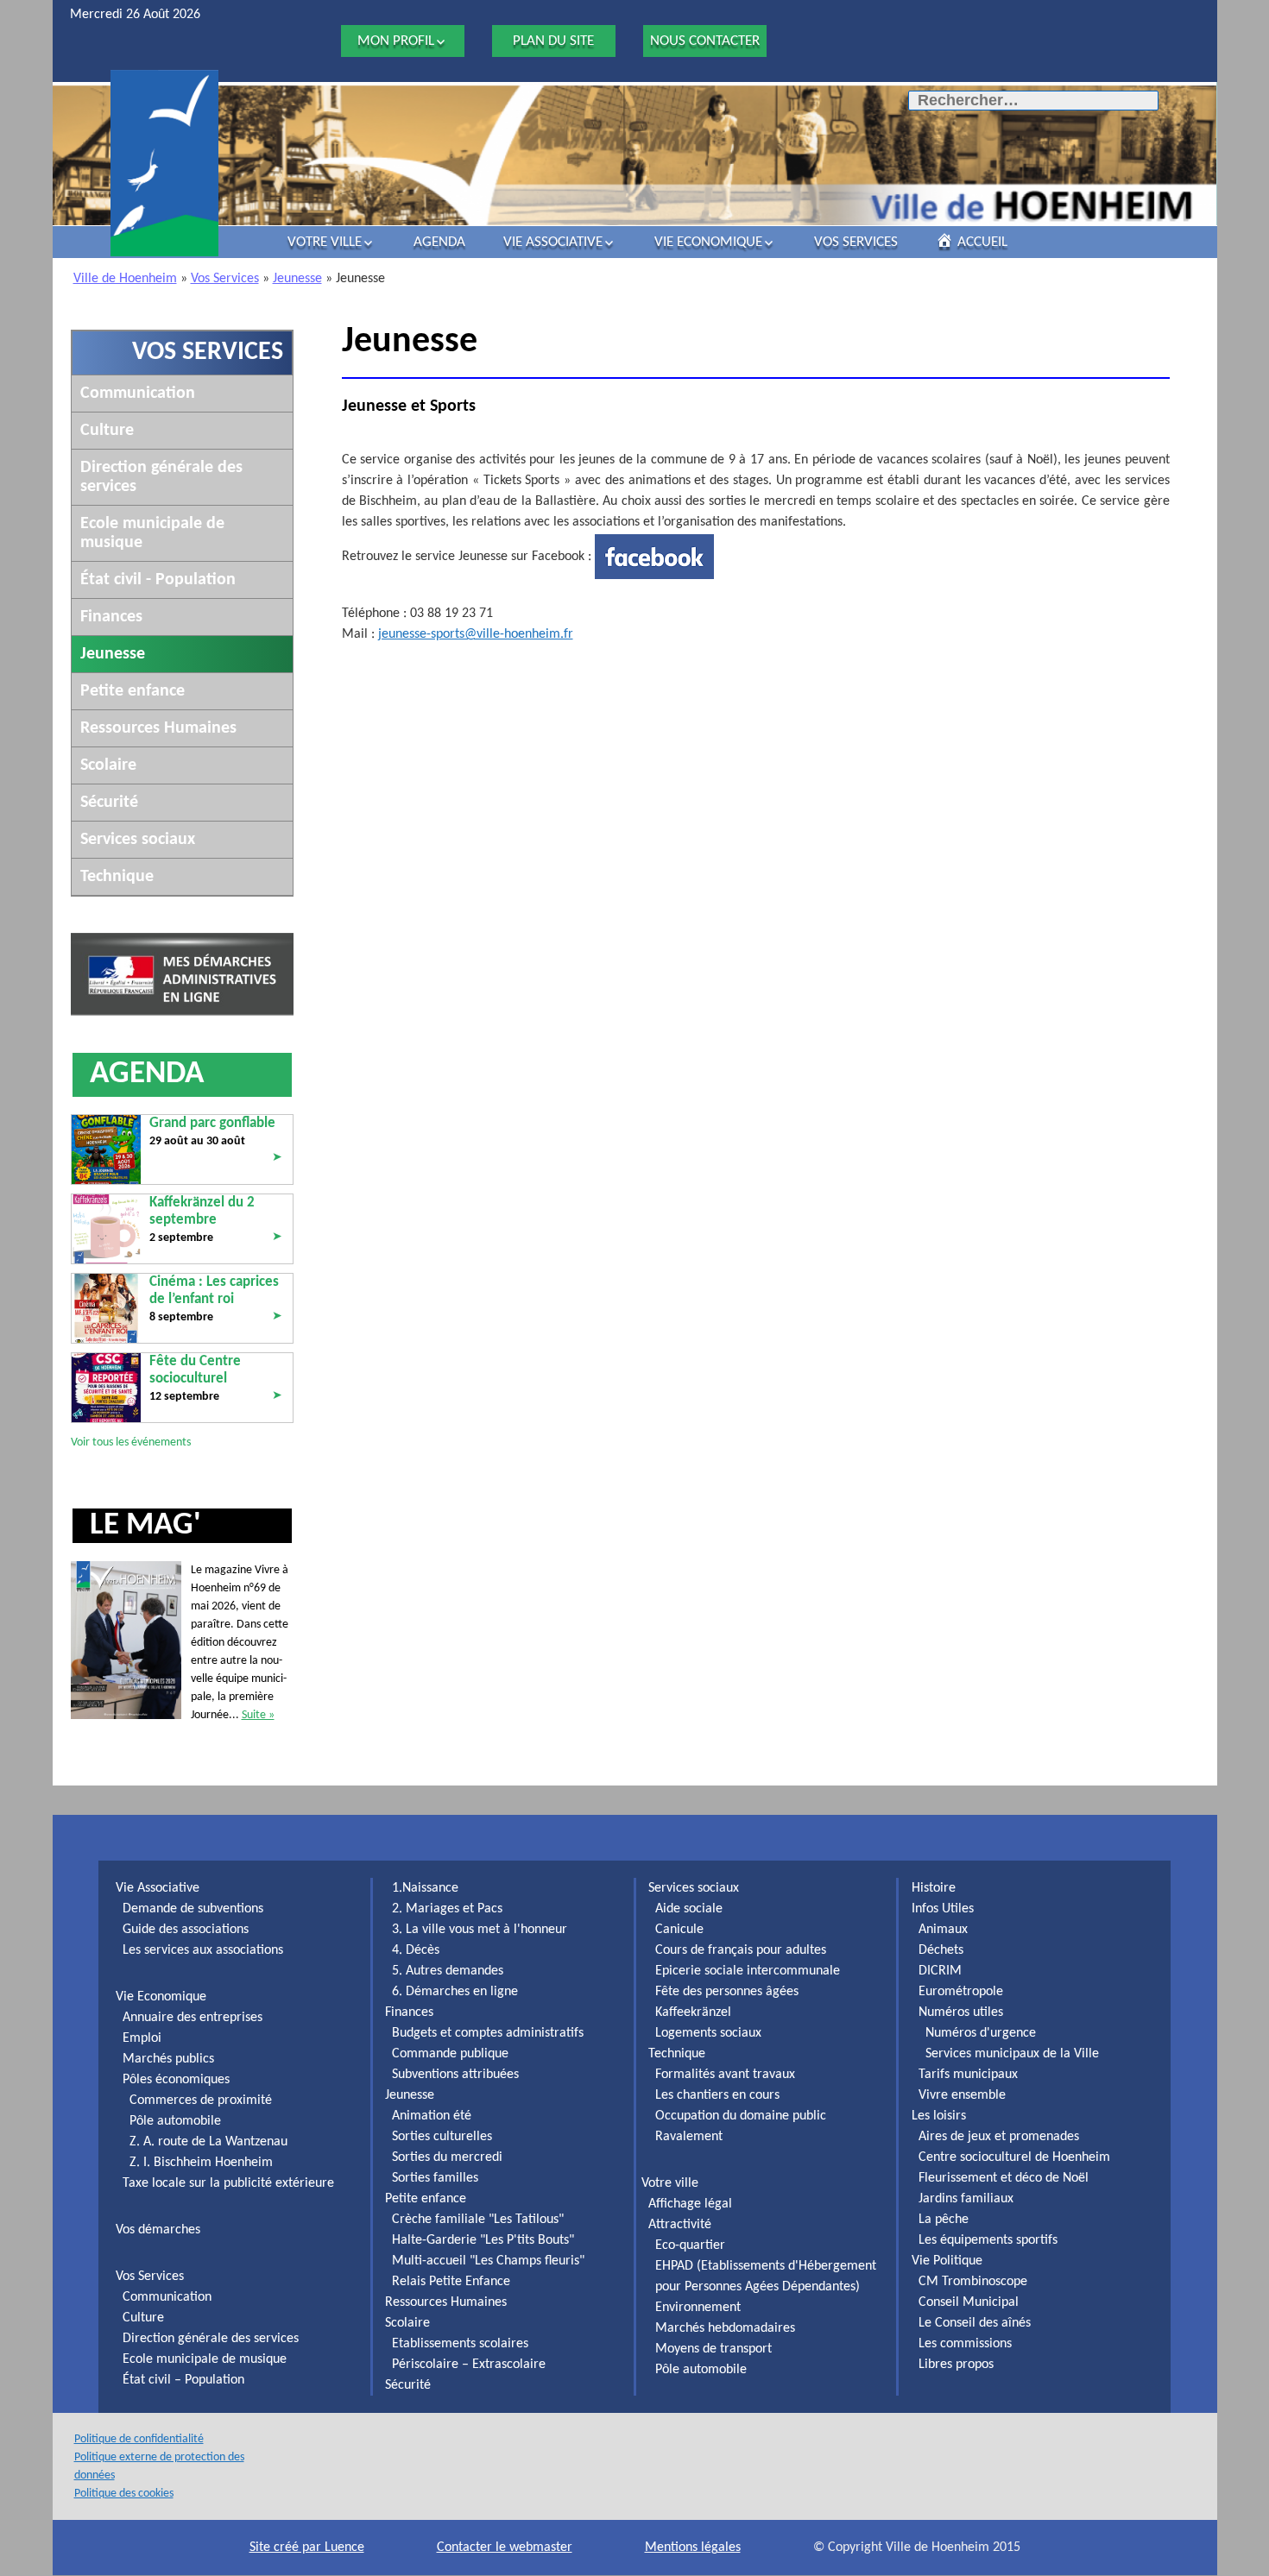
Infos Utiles (943, 1909)
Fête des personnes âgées (727, 1992)
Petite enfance (133, 691)
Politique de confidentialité (139, 2439)
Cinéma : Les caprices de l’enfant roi (214, 1291)
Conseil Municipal (969, 2302)
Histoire (934, 1888)
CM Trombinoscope (973, 2282)
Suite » (258, 1715)
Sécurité (109, 803)
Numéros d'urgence (981, 2033)
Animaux (943, 1930)
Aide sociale (689, 1909)
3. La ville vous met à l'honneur (480, 1930)
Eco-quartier (690, 2245)
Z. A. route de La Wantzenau (208, 2142)
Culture (107, 431)
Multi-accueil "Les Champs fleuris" (488, 2261)
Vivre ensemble (962, 2095)
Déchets (941, 1950)
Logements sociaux (708, 2033)
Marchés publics (168, 2059)
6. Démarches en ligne (455, 1992)
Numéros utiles (961, 2012)
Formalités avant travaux (725, 2075)
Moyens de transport (713, 2349)
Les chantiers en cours (717, 2095)
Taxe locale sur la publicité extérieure (228, 2183)
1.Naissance (425, 1888)
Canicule (679, 1930)
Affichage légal (690, 2204)
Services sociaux (138, 840)
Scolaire (108, 765)
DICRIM (940, 1971)
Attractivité (680, 2225)
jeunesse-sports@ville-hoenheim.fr (476, 634)
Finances (111, 617)
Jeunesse (297, 279)
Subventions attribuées (455, 2075)
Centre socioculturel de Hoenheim (1014, 2157)
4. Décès (416, 1950)
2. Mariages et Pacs (447, 1909)
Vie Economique (708, 242)
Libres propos (956, 2365)
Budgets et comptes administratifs (488, 2033)
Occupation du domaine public (741, 2116)
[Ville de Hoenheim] (164, 164)
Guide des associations (186, 1930)
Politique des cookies (124, 2494)
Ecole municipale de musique (205, 2359)
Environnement (698, 2308)
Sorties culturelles (442, 2137)
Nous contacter (705, 41)
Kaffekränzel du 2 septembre (202, 1211)
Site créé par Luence (307, 2548)
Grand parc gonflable (212, 1123)
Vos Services (856, 242)
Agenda (439, 242)
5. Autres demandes (448, 1971)
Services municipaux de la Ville (1012, 2054)
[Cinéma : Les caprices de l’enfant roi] (106, 1308)
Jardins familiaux (966, 2199)
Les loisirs (939, 2116)
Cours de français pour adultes (741, 1950)
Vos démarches (158, 2230)
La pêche (944, 2220)
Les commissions (965, 2344)
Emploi (142, 2038)
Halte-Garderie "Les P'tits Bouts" (483, 2240)
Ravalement (689, 2137)
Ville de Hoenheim (125, 279)
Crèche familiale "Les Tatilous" (478, 2220)
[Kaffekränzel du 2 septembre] (106, 1228)
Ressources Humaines (158, 728)
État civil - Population (158, 580)
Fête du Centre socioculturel (195, 1370)
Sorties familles (435, 2178)
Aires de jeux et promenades (999, 2137)
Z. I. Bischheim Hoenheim (201, 2163)
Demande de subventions (193, 1909)
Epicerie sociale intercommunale (748, 1971)
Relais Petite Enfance (451, 2282)
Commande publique (450, 2054)
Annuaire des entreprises (193, 2018)
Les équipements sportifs (988, 2240)
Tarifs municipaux (968, 2075)
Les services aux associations (203, 1950)
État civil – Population (183, 2380)
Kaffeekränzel (693, 2012)
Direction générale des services (211, 2339)
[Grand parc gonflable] (106, 1149)
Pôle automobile (175, 2121)
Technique (117, 877)
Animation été (432, 2116)
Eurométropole (961, 1992)
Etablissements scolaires (460, 2344)
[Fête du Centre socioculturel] (106, 1387)
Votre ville (325, 242)
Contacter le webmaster (505, 2548)
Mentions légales (693, 2548)
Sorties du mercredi (447, 2157)
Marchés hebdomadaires (725, 2328)
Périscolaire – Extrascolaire (469, 2365)
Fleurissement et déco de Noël (1004, 2178)
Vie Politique (947, 2261)
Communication (138, 394)
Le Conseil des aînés (975, 2323)
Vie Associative (553, 242)
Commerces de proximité (201, 2100)
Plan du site (553, 41)
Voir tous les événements (131, 1442)
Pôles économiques (176, 2080)
